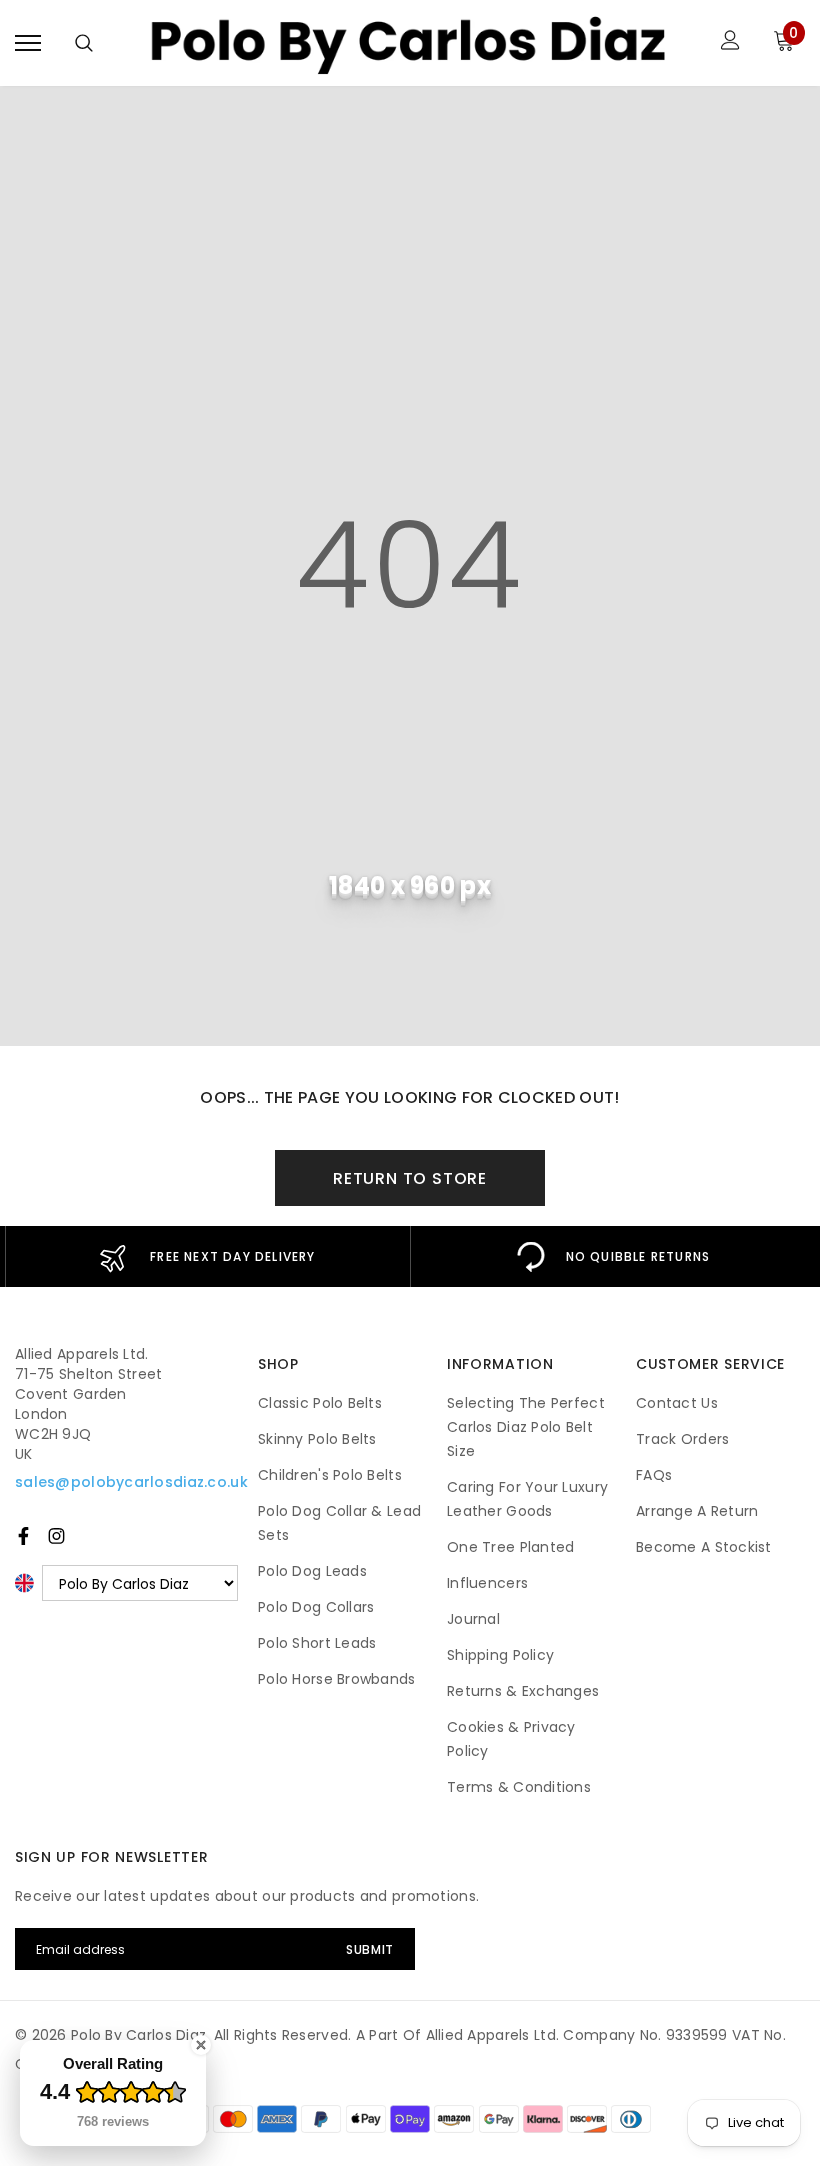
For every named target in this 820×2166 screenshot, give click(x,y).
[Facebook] (23, 1536)
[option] (207, 1256)
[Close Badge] (201, 2045)
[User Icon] (730, 42)
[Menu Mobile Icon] (28, 42)
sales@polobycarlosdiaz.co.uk (131, 1482)
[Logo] (407, 43)
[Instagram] (56, 1536)
